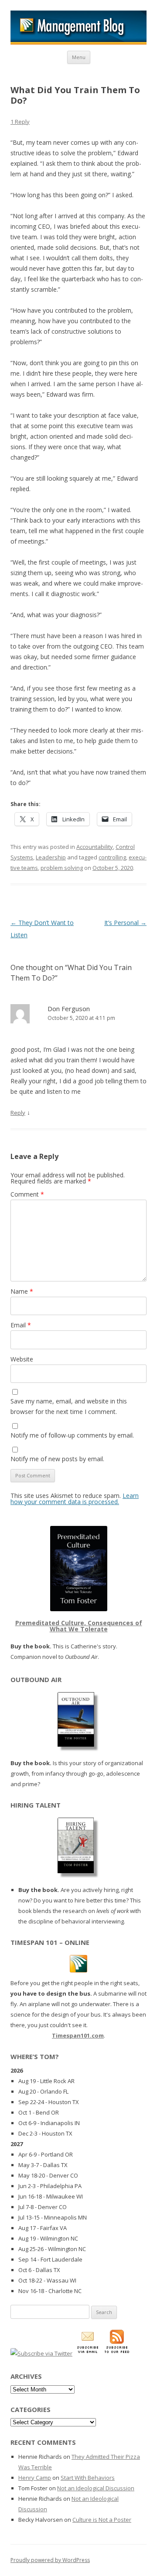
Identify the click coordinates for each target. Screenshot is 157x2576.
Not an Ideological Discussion (96, 2488)
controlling (112, 857)
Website (22, 1359)
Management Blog (78, 28)
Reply (18, 1113)
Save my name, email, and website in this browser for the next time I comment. (69, 1406)
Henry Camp (35, 2478)
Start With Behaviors (88, 2478)
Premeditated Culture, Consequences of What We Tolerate (79, 1626)
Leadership (51, 857)
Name (22, 1291)
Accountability (95, 847)
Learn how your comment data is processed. (75, 1499)
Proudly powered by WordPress (50, 2560)
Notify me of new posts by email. (57, 1459)
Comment (27, 1194)
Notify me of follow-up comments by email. (72, 1435)
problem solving (62, 868)
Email (21, 1325)
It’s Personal (125, 923)
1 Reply (20, 122)
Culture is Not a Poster (102, 2520)
